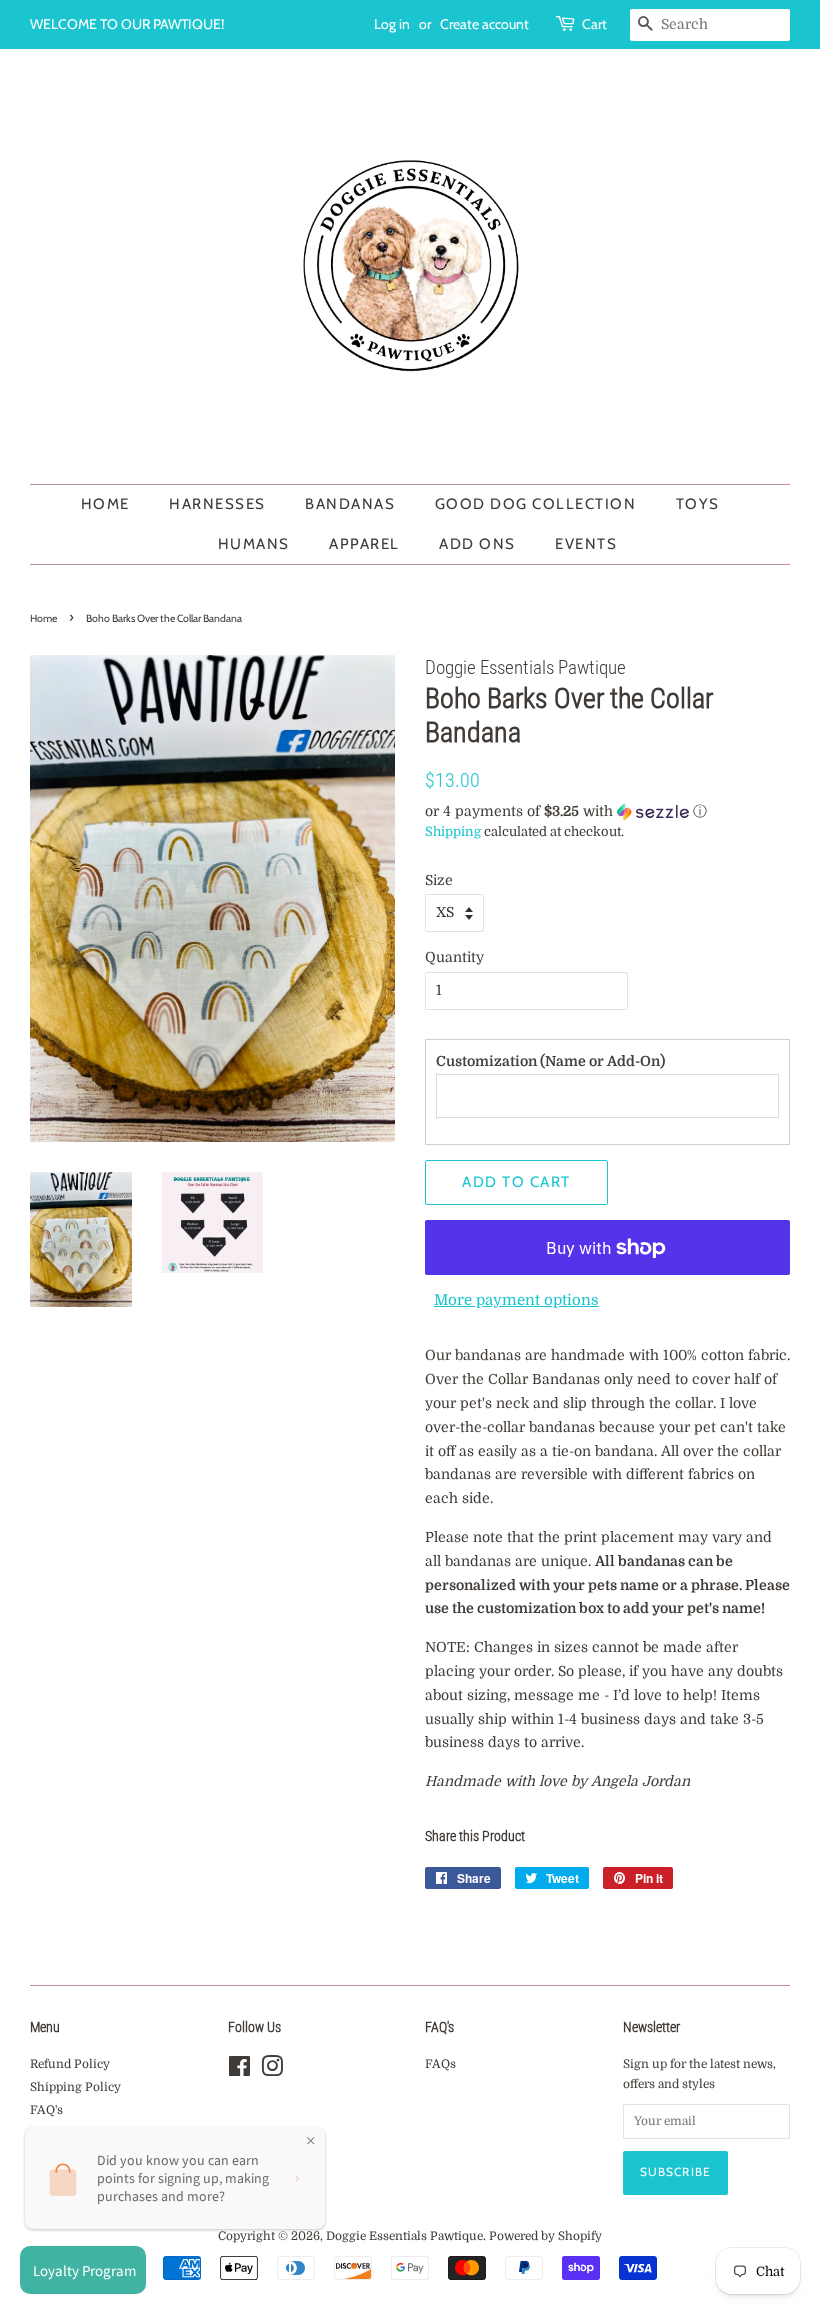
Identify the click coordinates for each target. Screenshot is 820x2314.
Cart (594, 24)
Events (586, 544)
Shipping (453, 831)
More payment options (516, 1300)
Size (439, 880)
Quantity (454, 957)
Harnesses (217, 504)
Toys (698, 504)
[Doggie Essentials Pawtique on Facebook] (239, 2071)
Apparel (364, 544)
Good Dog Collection (536, 504)
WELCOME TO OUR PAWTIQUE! (127, 24)
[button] (607, 811)
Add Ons (477, 544)
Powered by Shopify (545, 2236)
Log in (392, 24)
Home (105, 504)
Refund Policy (70, 2064)
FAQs (440, 2064)
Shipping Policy (75, 2087)
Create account (484, 24)
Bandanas (350, 504)
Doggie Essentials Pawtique (404, 2236)
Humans (254, 544)
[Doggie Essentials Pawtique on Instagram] (272, 2071)
